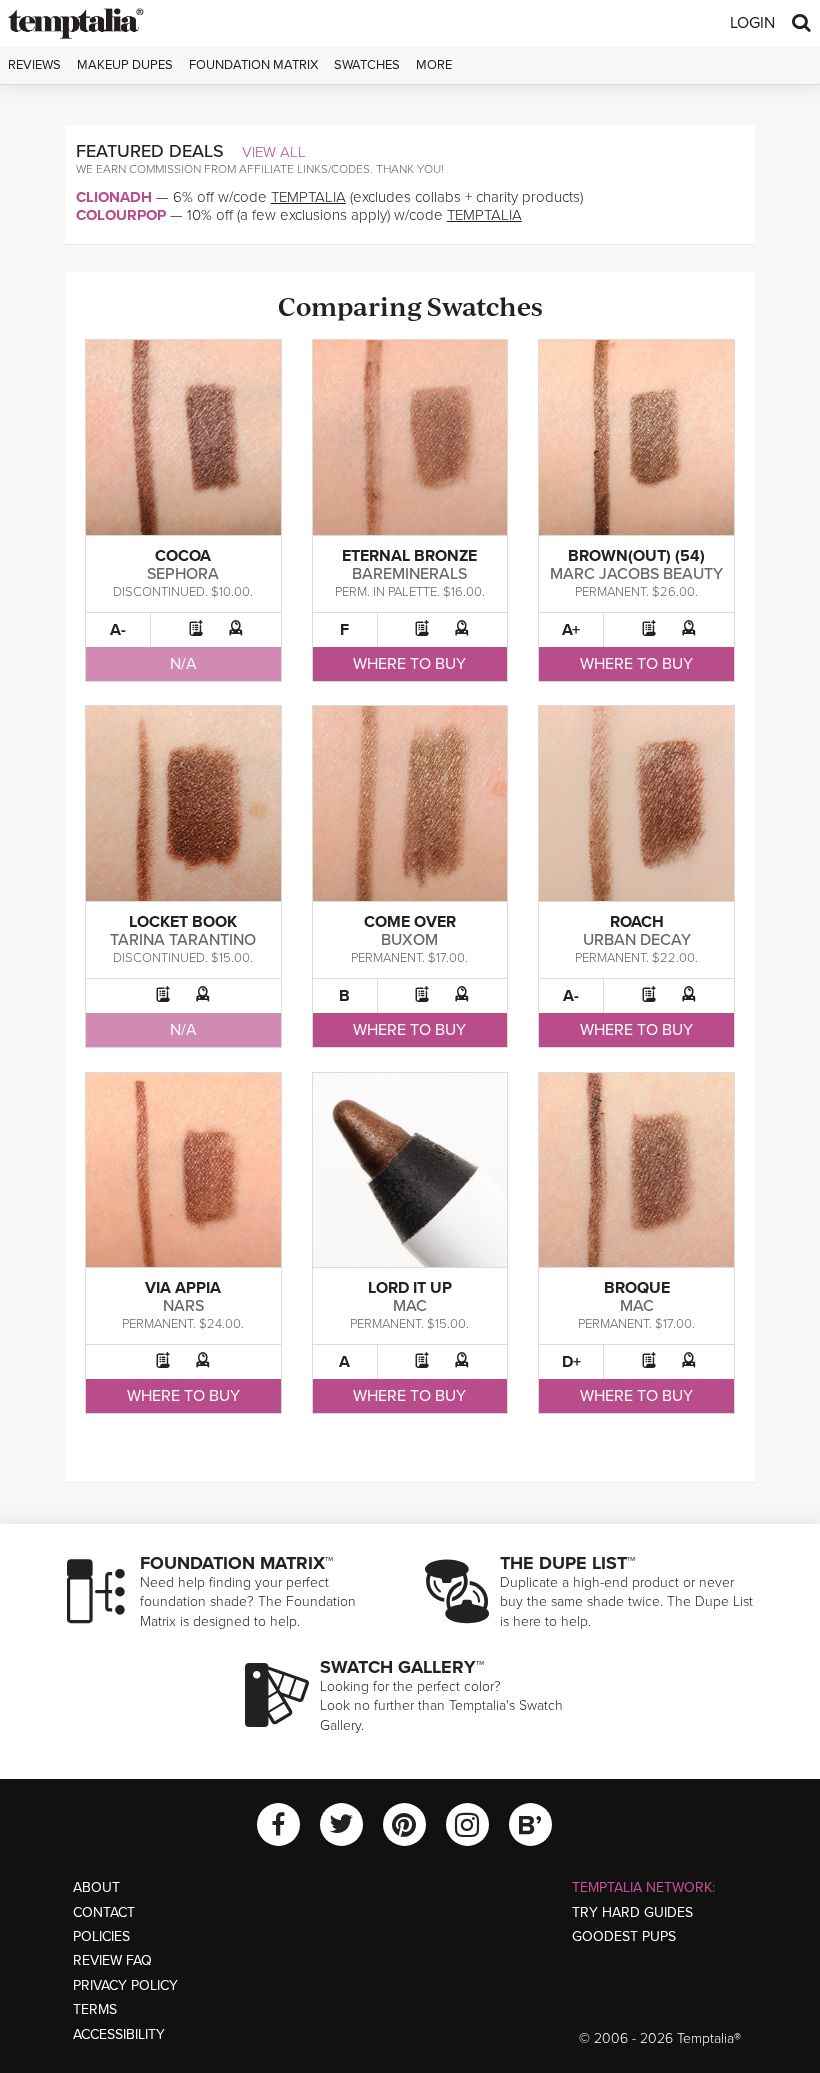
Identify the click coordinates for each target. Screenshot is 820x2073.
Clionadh (114, 197)
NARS (183, 1306)
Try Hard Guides (632, 1912)
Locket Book (183, 922)
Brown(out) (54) (636, 556)
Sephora (183, 574)
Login (752, 23)
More (434, 65)
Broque (637, 1288)
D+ (571, 1362)
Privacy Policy (125, 1985)
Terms (95, 2009)
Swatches (367, 65)
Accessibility (119, 2034)
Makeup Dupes (125, 65)
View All (274, 152)
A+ (571, 630)
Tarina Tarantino (183, 940)
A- (118, 630)
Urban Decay (637, 940)
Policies (101, 1936)
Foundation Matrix (253, 65)
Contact (104, 1912)
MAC (410, 1306)
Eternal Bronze (409, 556)
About (96, 1887)
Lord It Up (410, 1288)
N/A (183, 664)
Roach (637, 922)
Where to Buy (409, 664)
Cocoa (183, 556)
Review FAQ (112, 1960)
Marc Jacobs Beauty (636, 574)
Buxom (409, 940)
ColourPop (121, 215)
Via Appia (183, 1288)
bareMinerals (409, 574)
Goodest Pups (624, 1936)
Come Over (410, 922)
